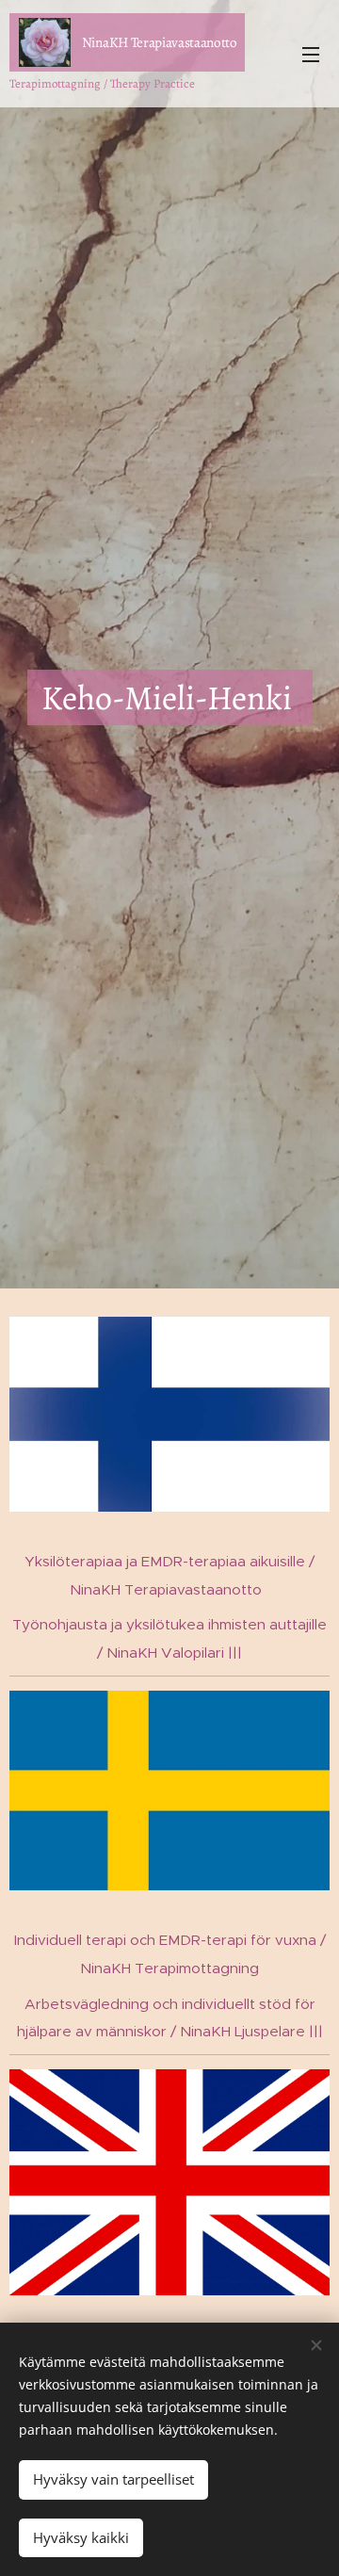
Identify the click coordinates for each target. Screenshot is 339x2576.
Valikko (311, 54)
